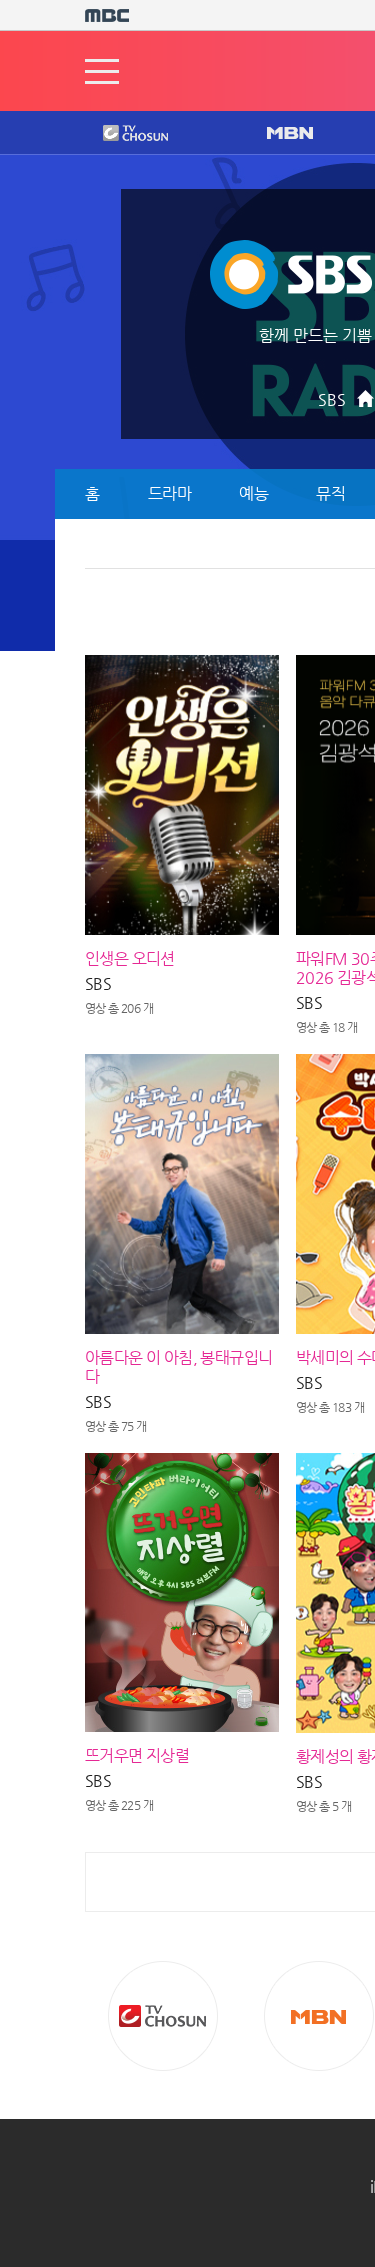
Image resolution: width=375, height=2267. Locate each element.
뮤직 (330, 493)
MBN (289, 134)
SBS (332, 399)
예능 (253, 493)
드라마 (170, 493)
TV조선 (120, 134)
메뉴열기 (102, 71)
